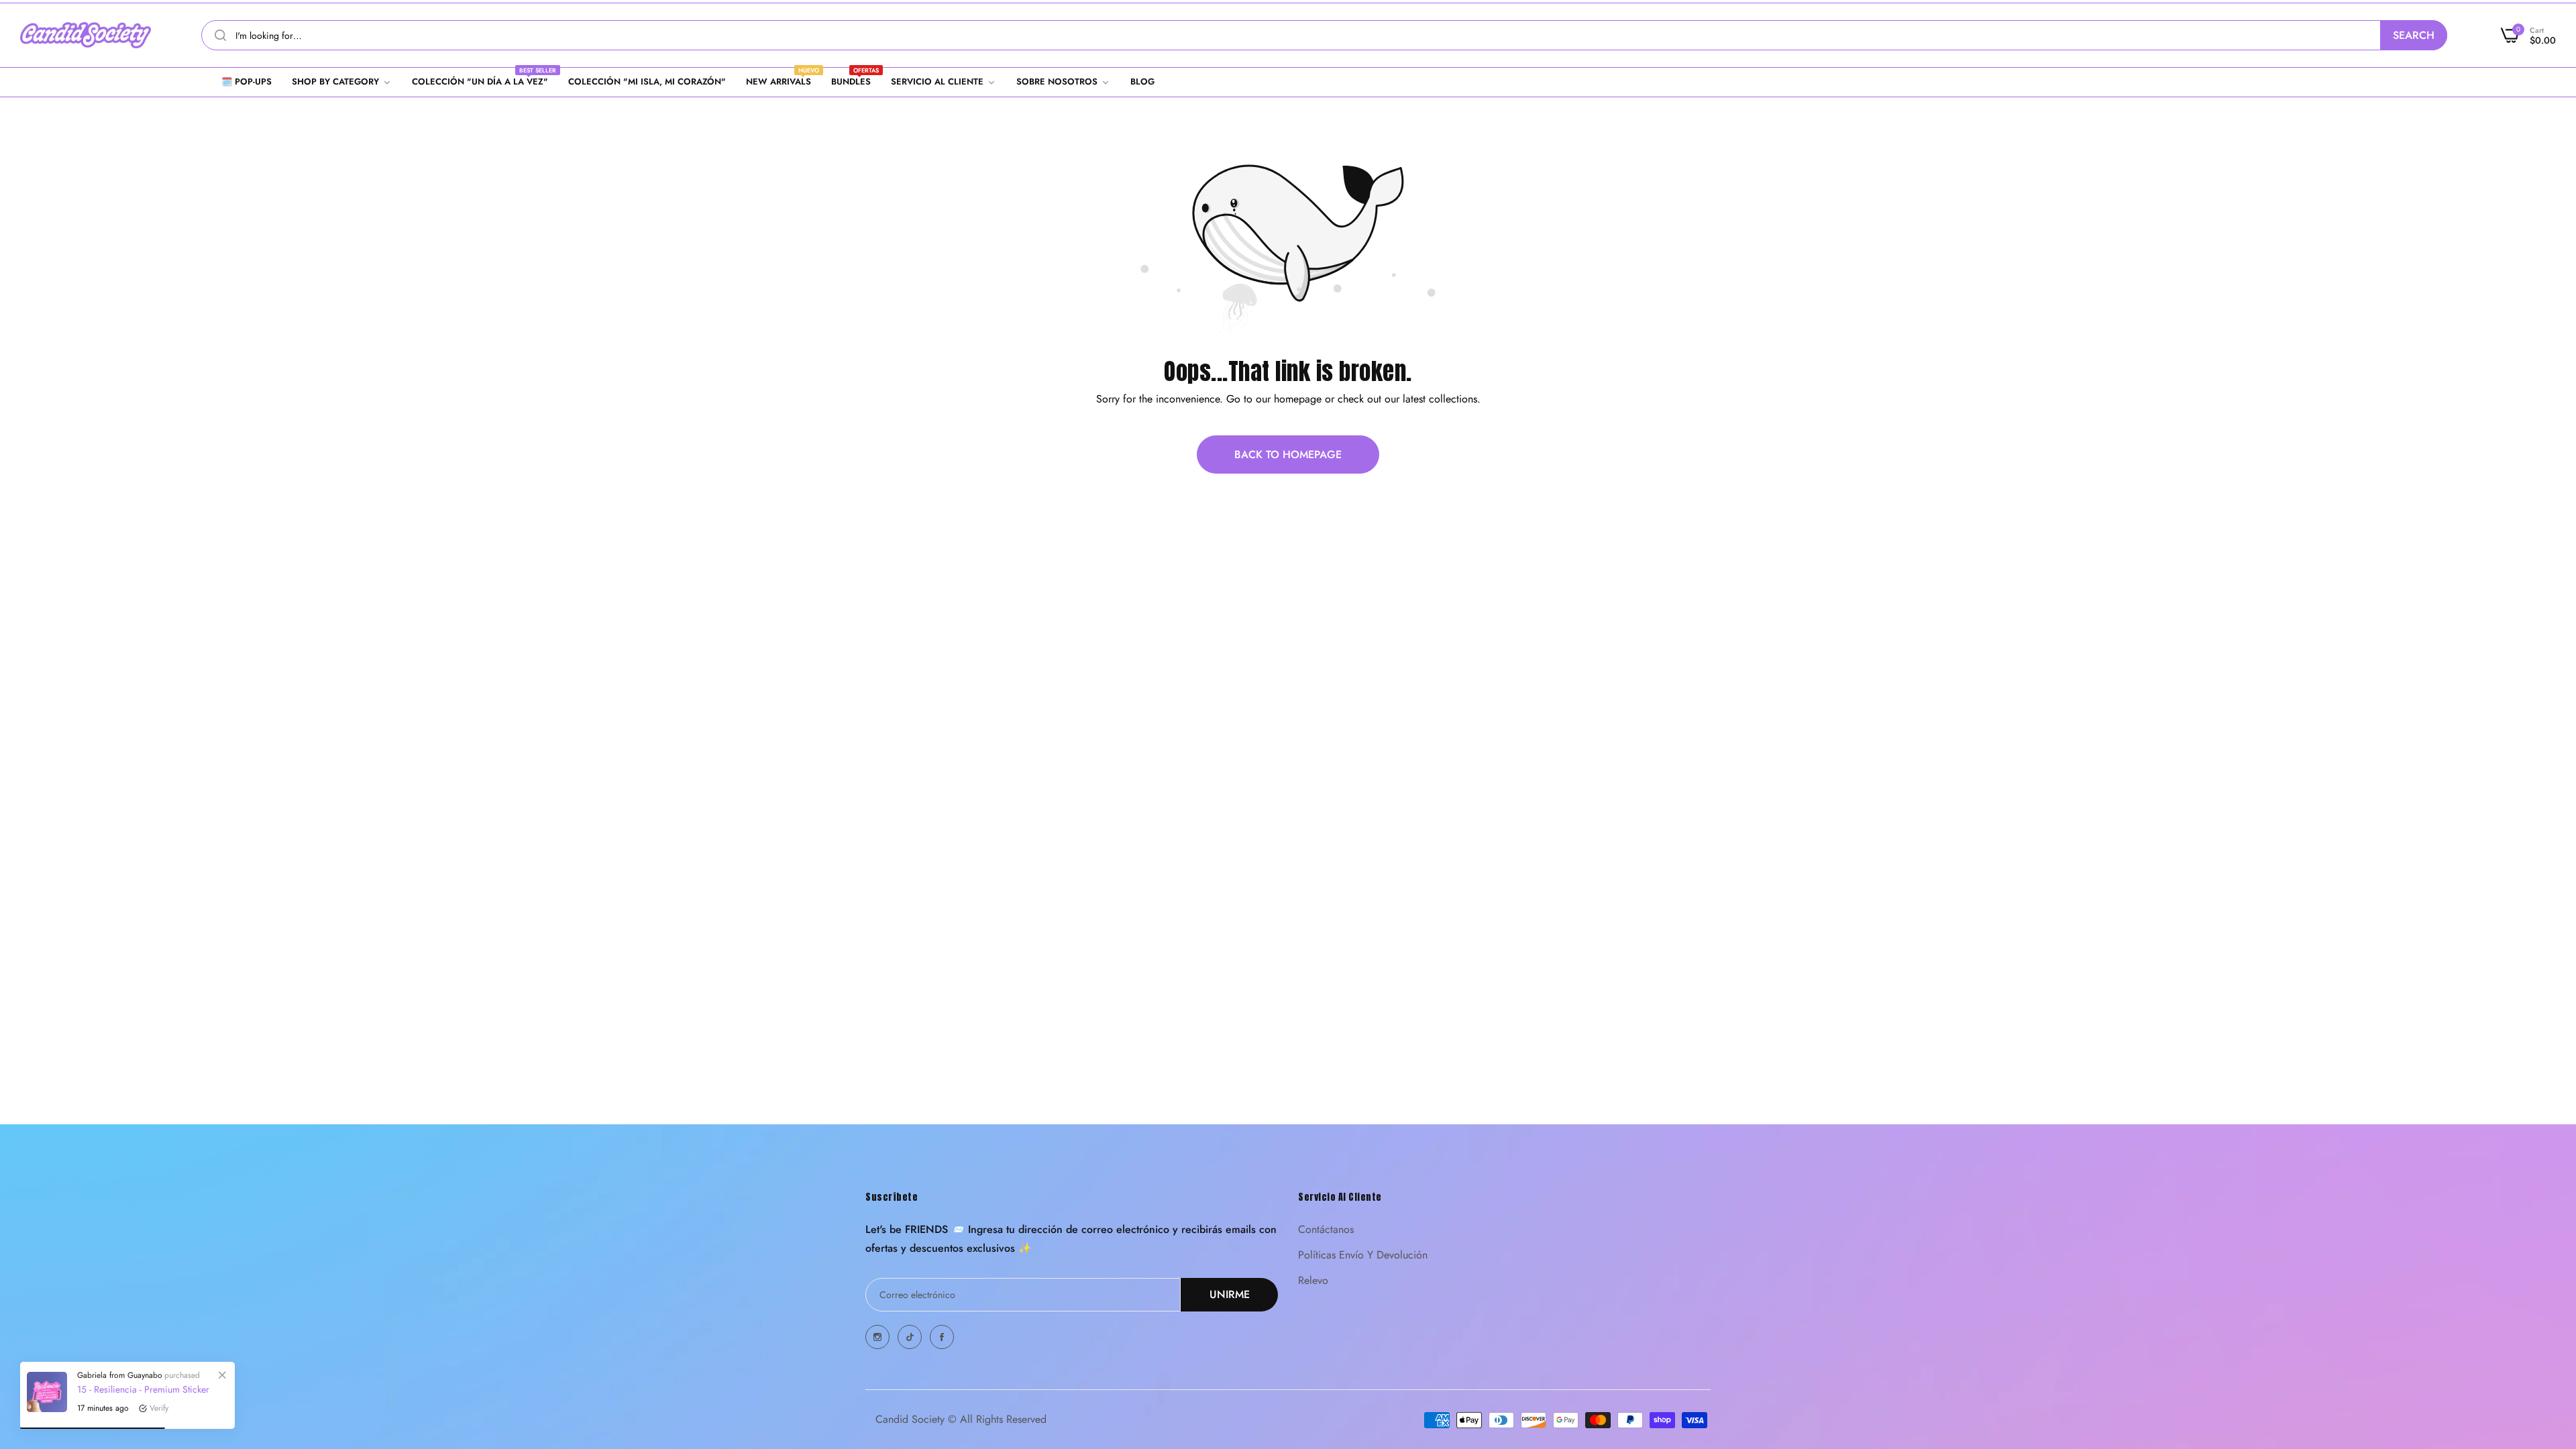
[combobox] (1324, 35)
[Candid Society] (86, 35)
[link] (342, 82)
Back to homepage (1288, 454)
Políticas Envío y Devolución (1363, 1255)
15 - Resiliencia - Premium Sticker (143, 1389)
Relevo (1313, 1280)
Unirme (1230, 1294)
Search (2414, 35)
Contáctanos (1326, 1229)
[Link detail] (877, 1337)
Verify (159, 1408)
